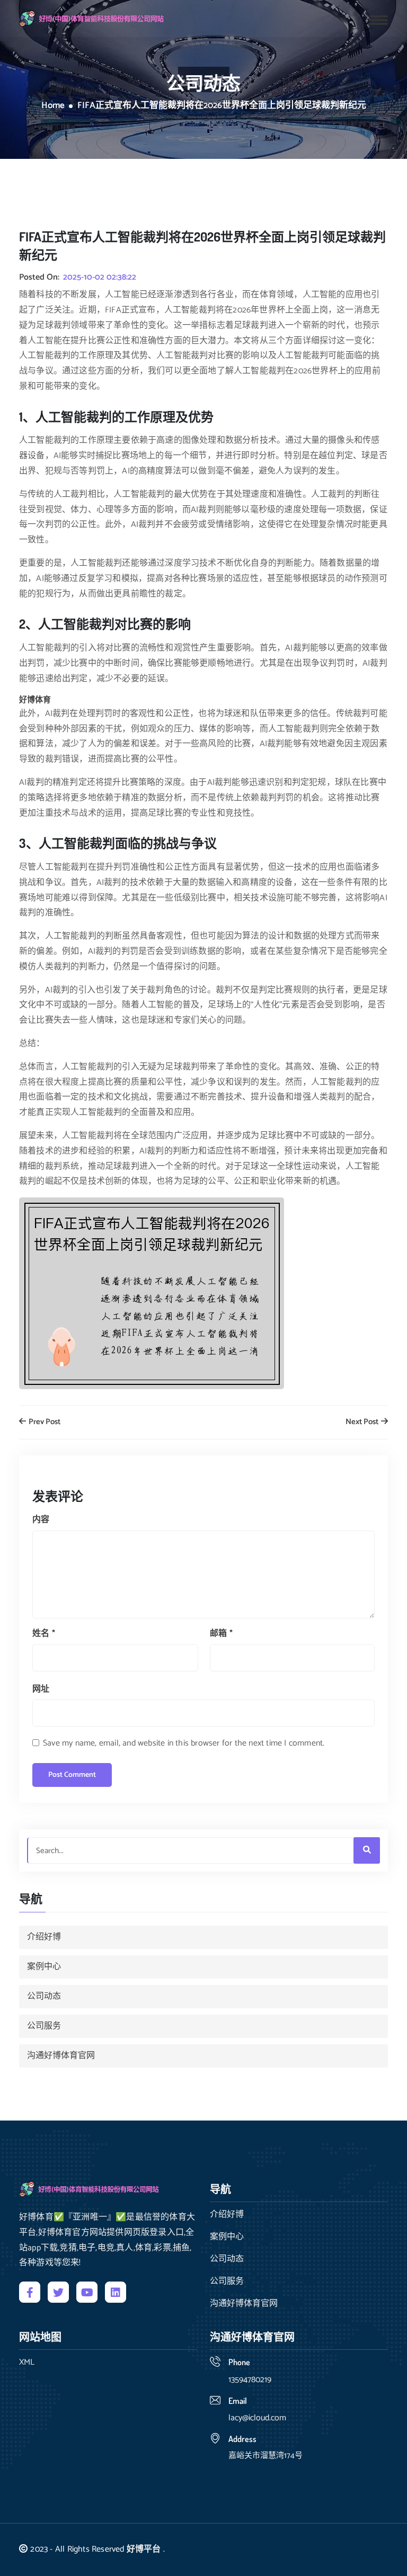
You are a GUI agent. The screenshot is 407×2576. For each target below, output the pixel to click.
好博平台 (144, 2549)
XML (27, 2363)
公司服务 (44, 2026)
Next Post (363, 1422)
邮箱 (221, 1634)
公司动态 (44, 1996)
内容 (41, 1520)
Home (53, 106)
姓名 (44, 1634)
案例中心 (44, 1967)
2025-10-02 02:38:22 (100, 278)
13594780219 (250, 2380)
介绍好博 (44, 1937)
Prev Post (44, 1422)
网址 (41, 1689)
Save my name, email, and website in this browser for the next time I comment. (184, 1743)
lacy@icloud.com (257, 2418)
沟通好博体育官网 (61, 2056)
